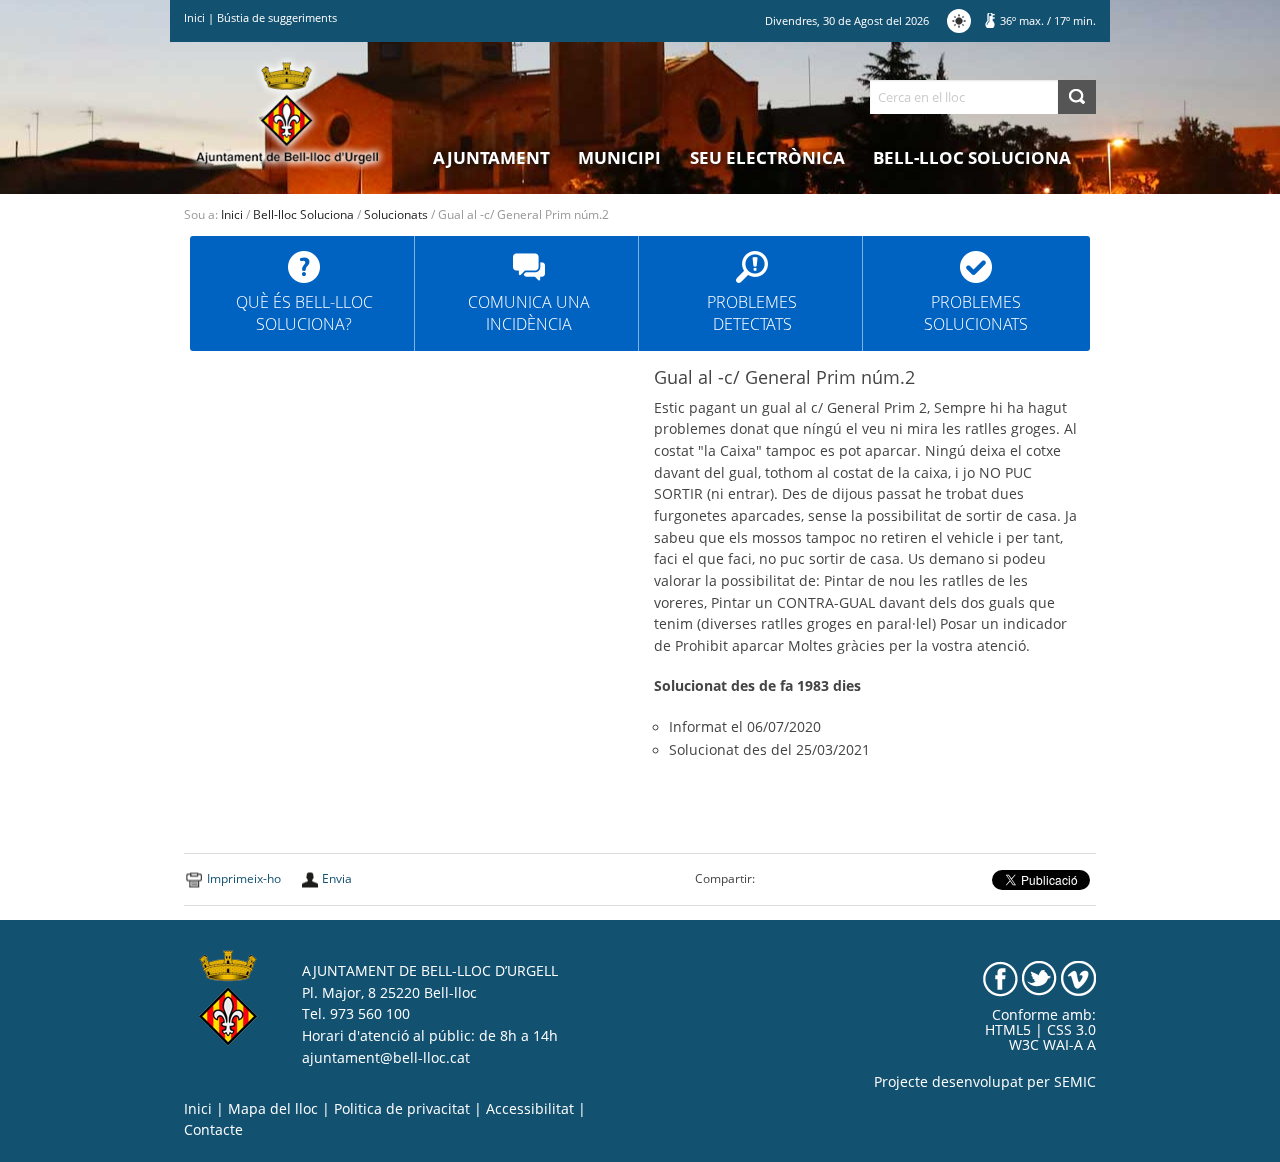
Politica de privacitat (402, 1109)
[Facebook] (1000, 978)
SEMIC (1075, 1082)
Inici (194, 17)
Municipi (619, 157)
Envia (337, 878)
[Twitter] (1039, 978)
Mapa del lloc (273, 1109)
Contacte (213, 1130)
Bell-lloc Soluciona (972, 157)
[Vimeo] (1078, 978)
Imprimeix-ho (244, 878)
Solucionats (396, 214)
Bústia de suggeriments (277, 17)
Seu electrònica (767, 157)
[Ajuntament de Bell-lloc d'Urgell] (287, 112)
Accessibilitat (530, 1109)
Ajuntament (491, 157)
